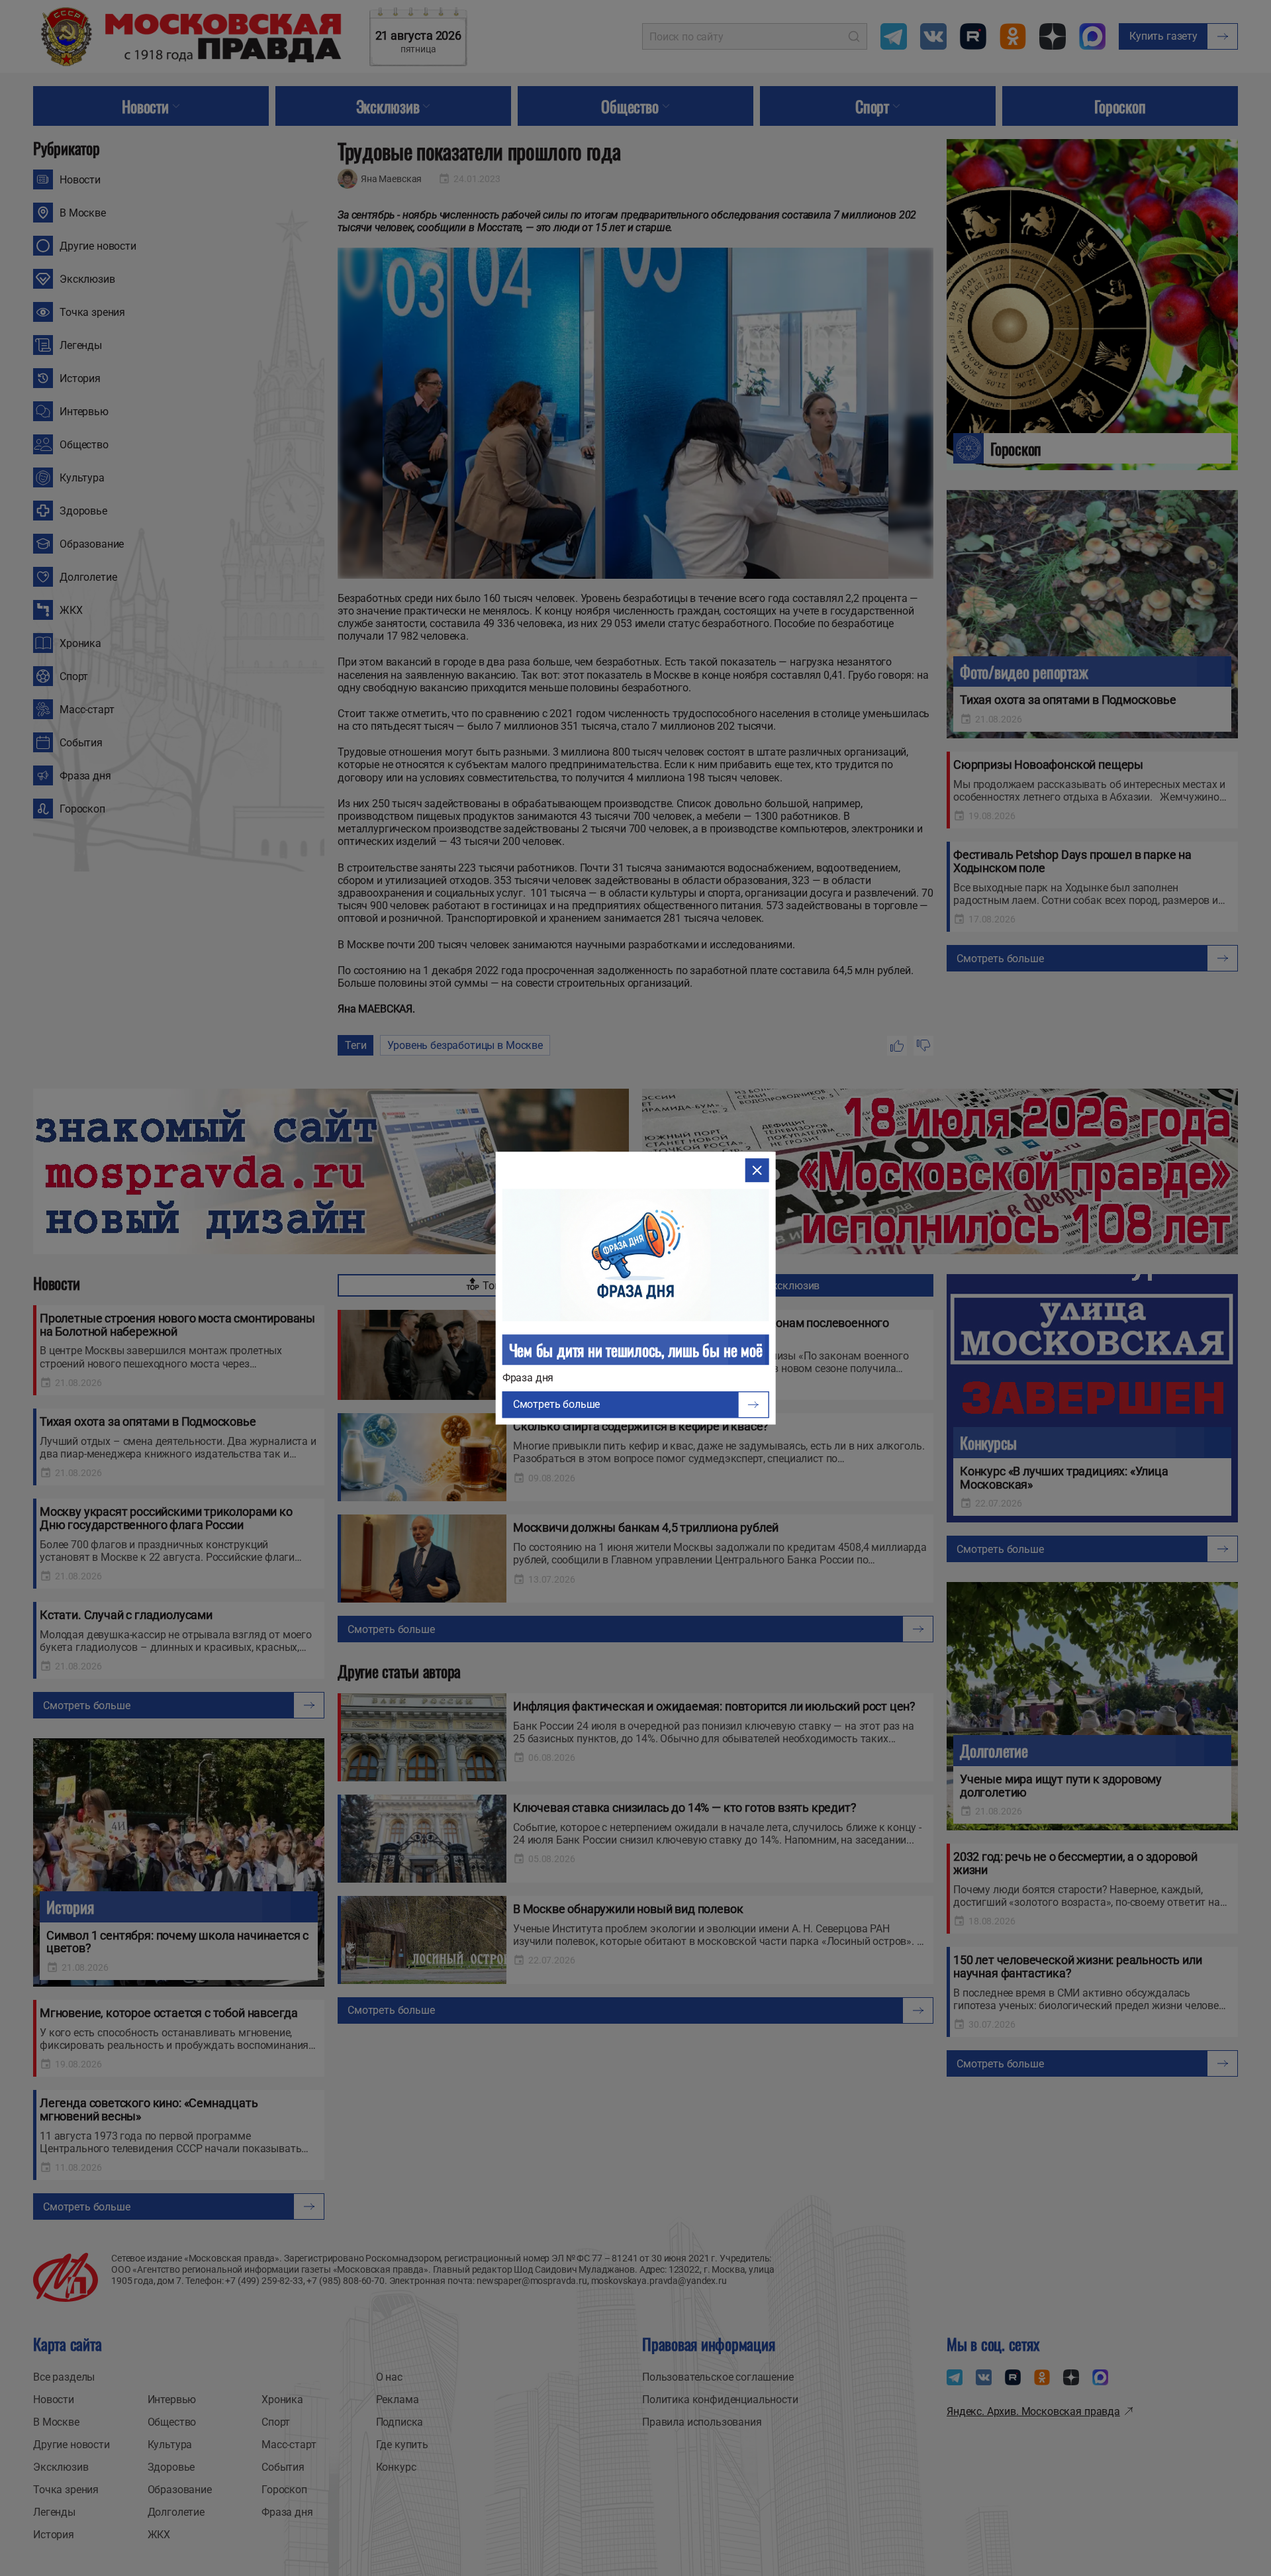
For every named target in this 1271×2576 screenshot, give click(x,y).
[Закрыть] (757, 1170)
